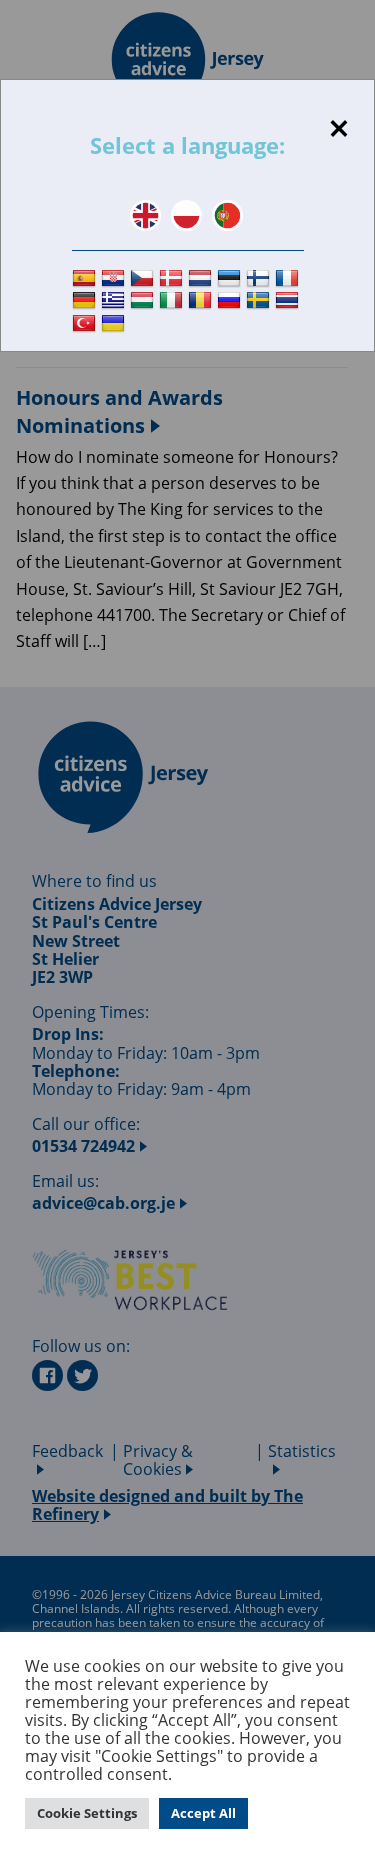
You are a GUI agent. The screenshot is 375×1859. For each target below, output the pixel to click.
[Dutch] (202, 278)
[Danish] (173, 278)
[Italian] (173, 301)
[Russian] (231, 301)
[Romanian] (202, 301)
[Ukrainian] (115, 323)
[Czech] (144, 278)
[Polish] (186, 215)
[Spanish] (86, 278)
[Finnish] (260, 278)
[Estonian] (231, 278)
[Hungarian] (144, 301)
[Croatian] (115, 278)
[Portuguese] (227, 215)
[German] (86, 301)
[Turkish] (86, 323)
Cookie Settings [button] (87, 1813)
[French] (289, 278)
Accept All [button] (203, 1813)
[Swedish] (260, 301)
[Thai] (289, 301)
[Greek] (115, 301)
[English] (145, 215)
